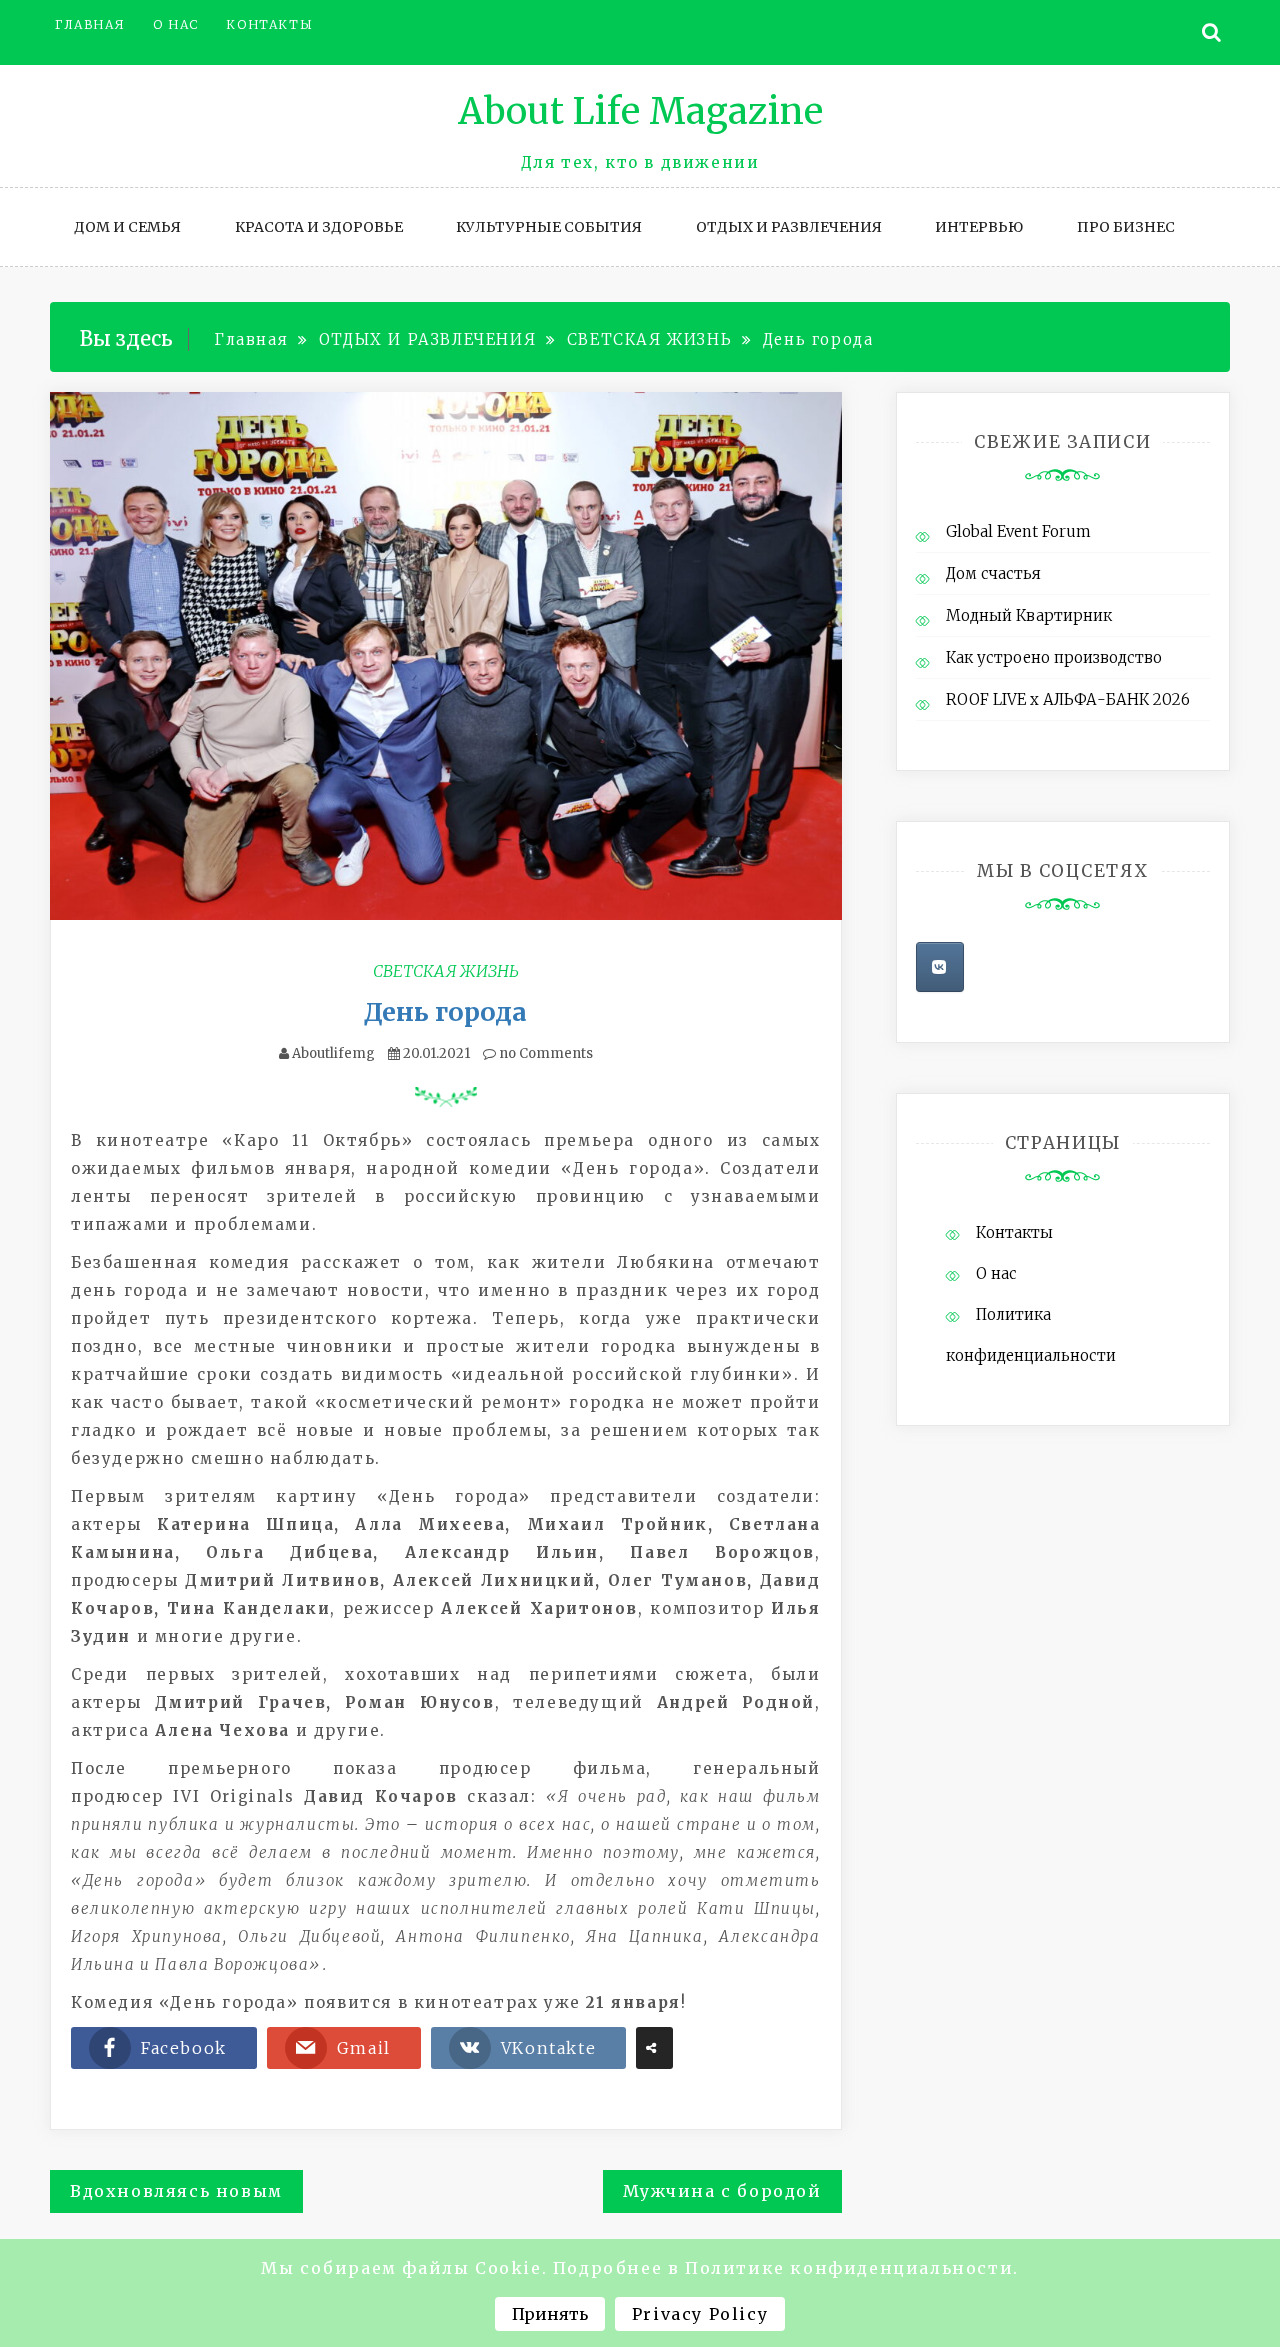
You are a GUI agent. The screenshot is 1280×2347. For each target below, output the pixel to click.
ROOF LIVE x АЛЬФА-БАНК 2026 (1068, 699)
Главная (90, 24)
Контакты (269, 24)
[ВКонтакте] (940, 967)
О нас (176, 24)
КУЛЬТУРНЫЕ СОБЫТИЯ (549, 227)
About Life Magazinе (640, 111)
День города (445, 1012)
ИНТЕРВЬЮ (979, 227)
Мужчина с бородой (722, 2191)
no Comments (544, 1053)
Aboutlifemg (333, 1053)
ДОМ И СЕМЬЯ (127, 227)
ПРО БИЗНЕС (1126, 227)
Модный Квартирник (1029, 615)
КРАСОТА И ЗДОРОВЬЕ (319, 227)
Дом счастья (993, 573)
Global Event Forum (1018, 531)
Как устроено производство (1054, 657)
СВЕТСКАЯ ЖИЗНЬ (446, 971)
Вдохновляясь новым (176, 2191)
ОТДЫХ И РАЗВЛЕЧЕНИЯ (789, 227)
